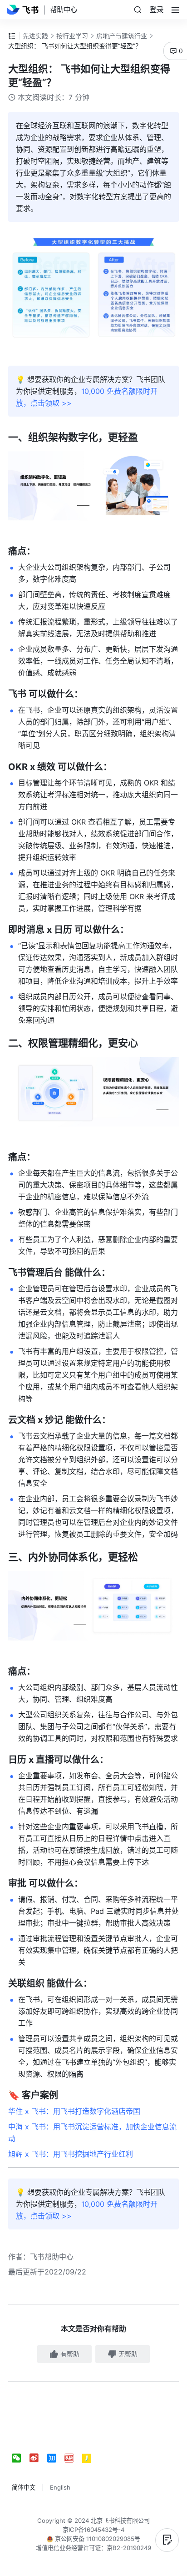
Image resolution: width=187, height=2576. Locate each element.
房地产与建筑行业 (122, 36)
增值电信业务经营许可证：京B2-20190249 (93, 2548)
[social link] (21, 2458)
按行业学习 (72, 36)
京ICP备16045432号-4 (93, 2530)
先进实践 (35, 36)
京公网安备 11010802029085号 (97, 2539)
